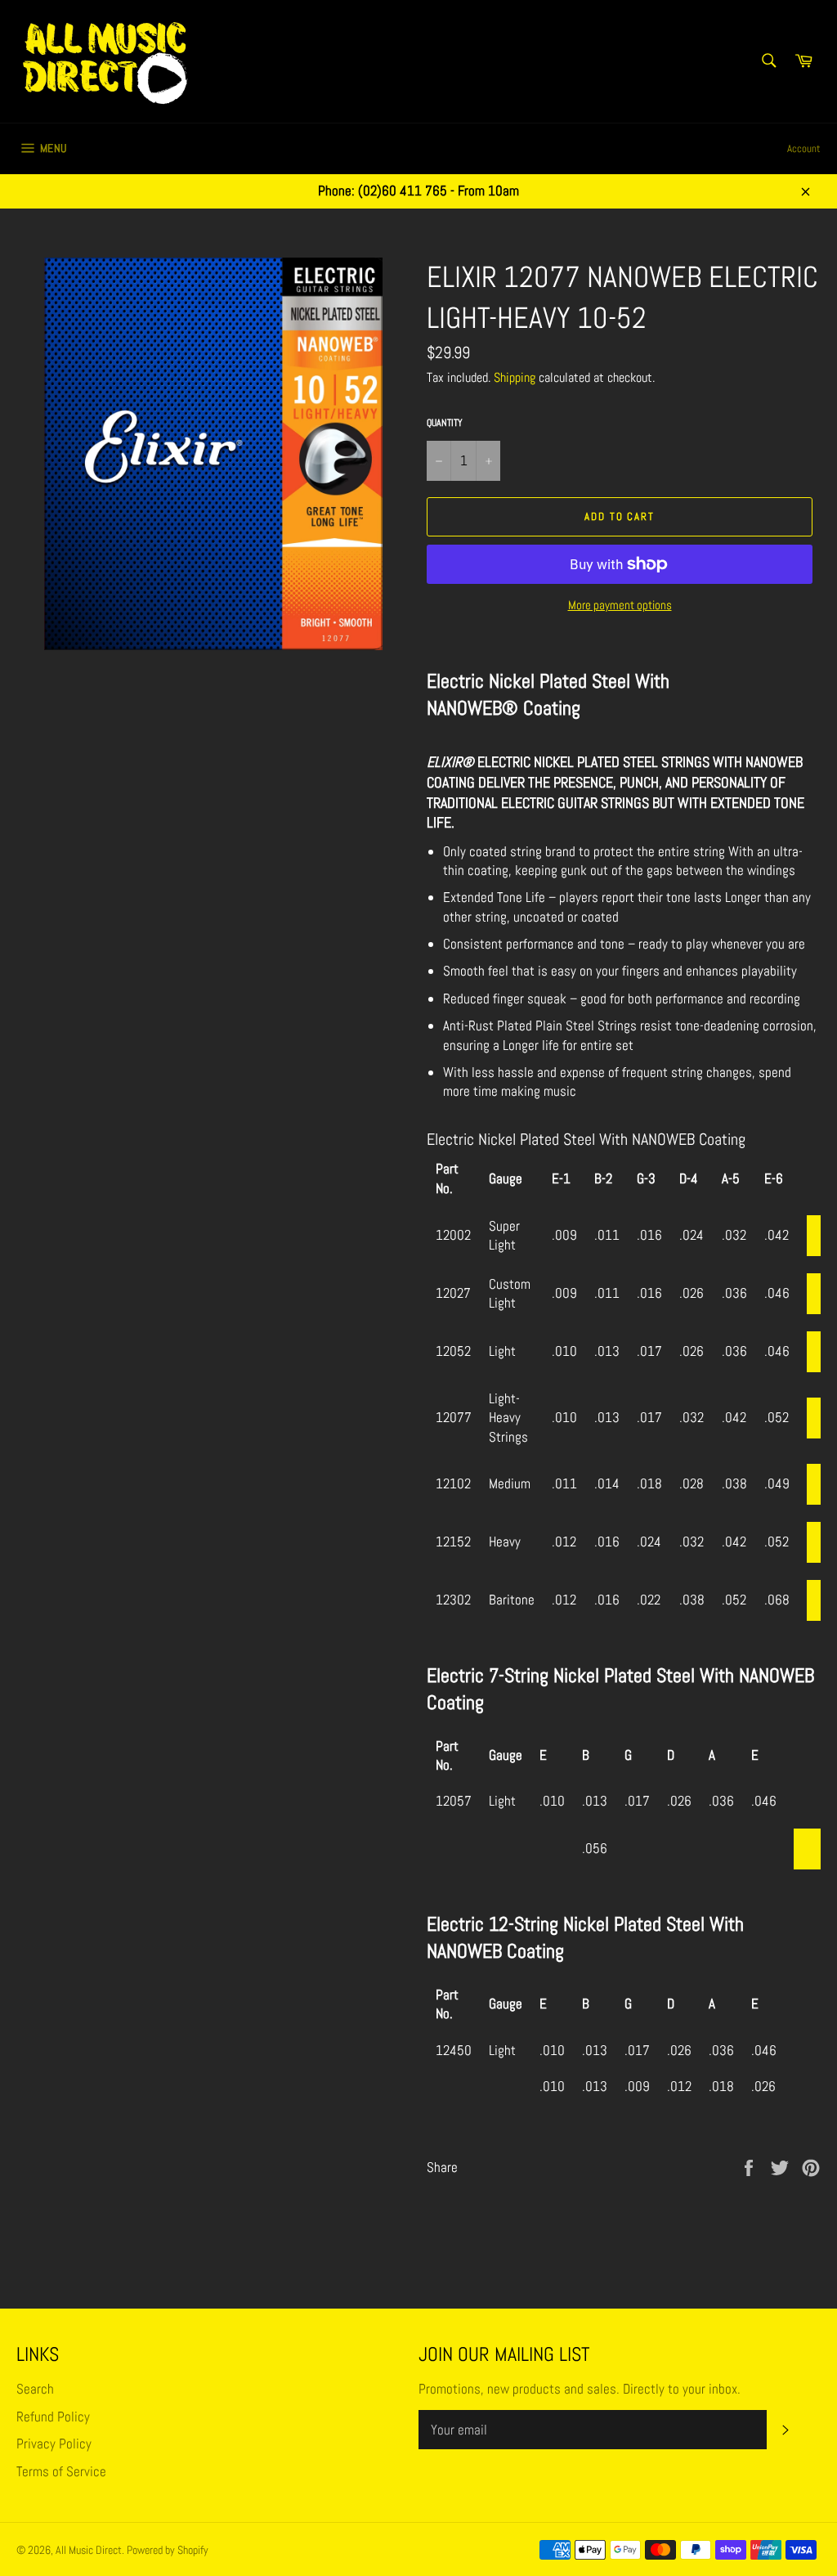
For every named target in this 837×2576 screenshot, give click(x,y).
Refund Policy (53, 2417)
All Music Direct (89, 2550)
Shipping (515, 377)
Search (35, 2389)
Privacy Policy (54, 2444)
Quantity (445, 423)
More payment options (620, 605)
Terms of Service (61, 2471)
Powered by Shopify (168, 2550)
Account (804, 148)
